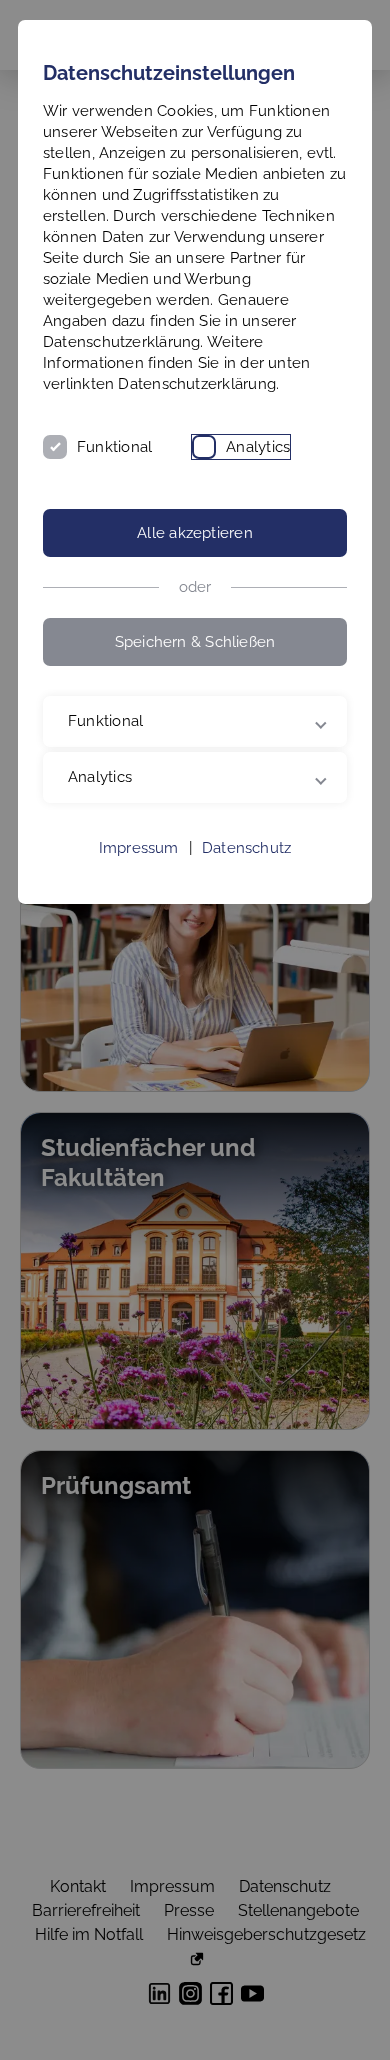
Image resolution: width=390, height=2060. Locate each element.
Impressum (139, 890)
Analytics (258, 447)
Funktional (114, 447)
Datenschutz (246, 890)
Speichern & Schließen (195, 642)
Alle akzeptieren (195, 533)
